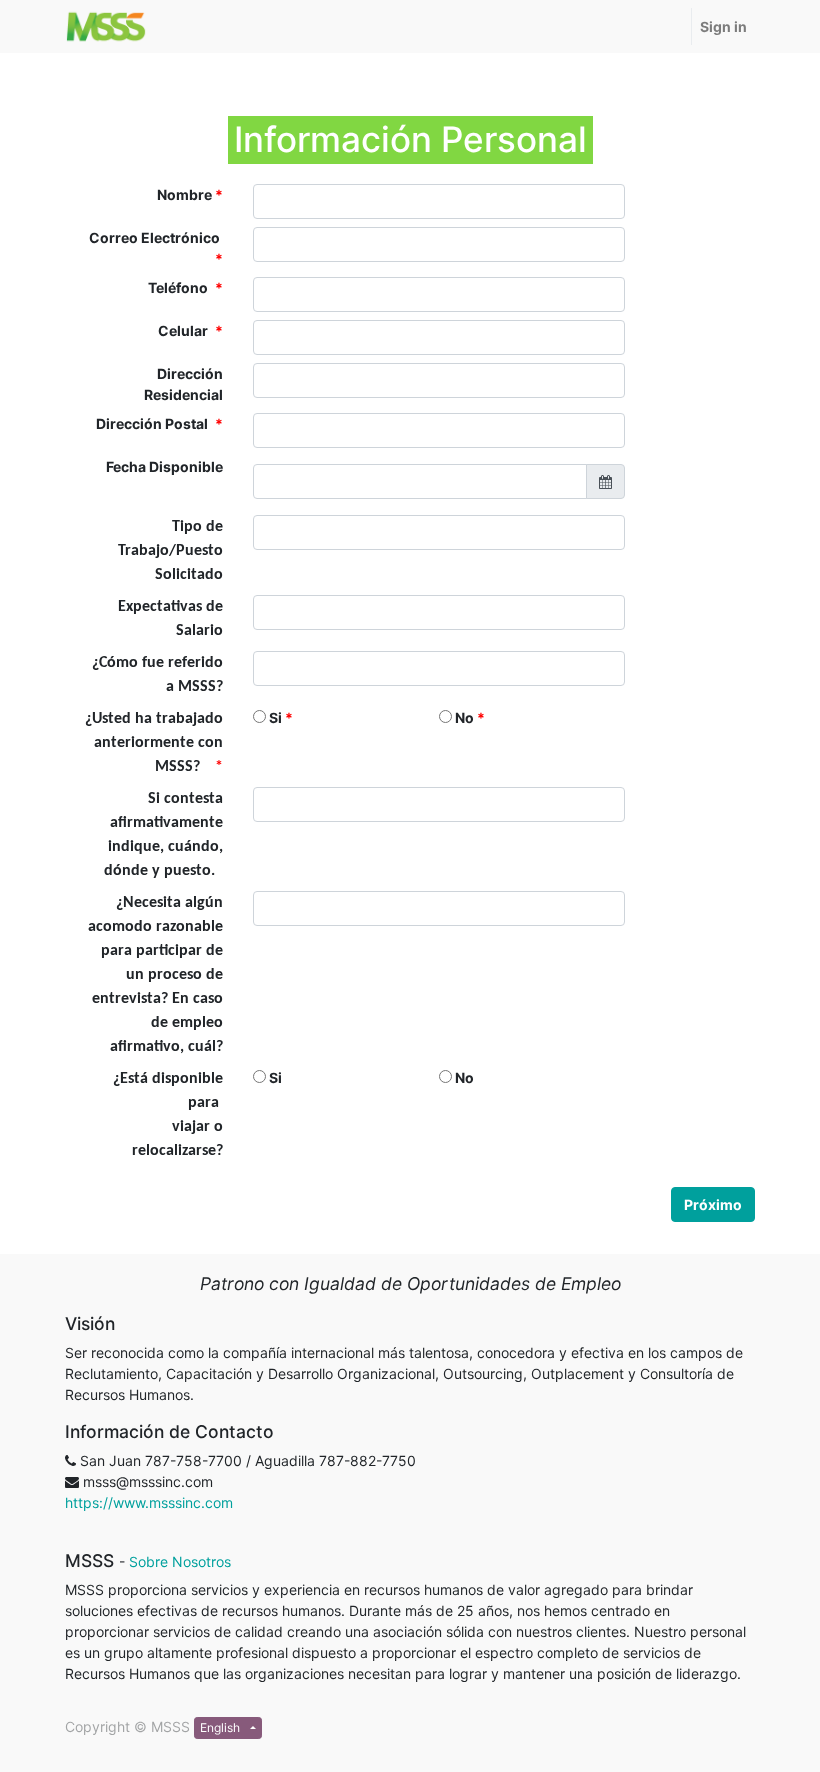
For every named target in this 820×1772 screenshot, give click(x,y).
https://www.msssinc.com (149, 1502)
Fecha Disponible (164, 466)
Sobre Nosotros (180, 1561)
